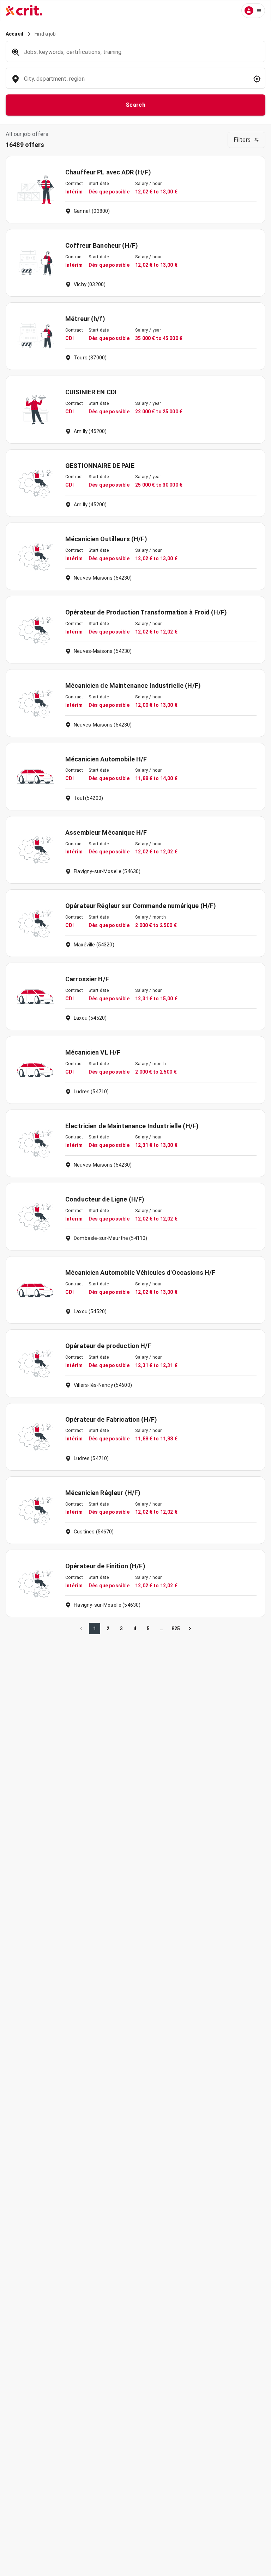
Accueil (14, 34)
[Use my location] (257, 79)
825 (176, 1629)
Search (136, 105)
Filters (242, 140)
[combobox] (135, 82)
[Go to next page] (190, 1629)
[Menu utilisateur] (253, 11)
